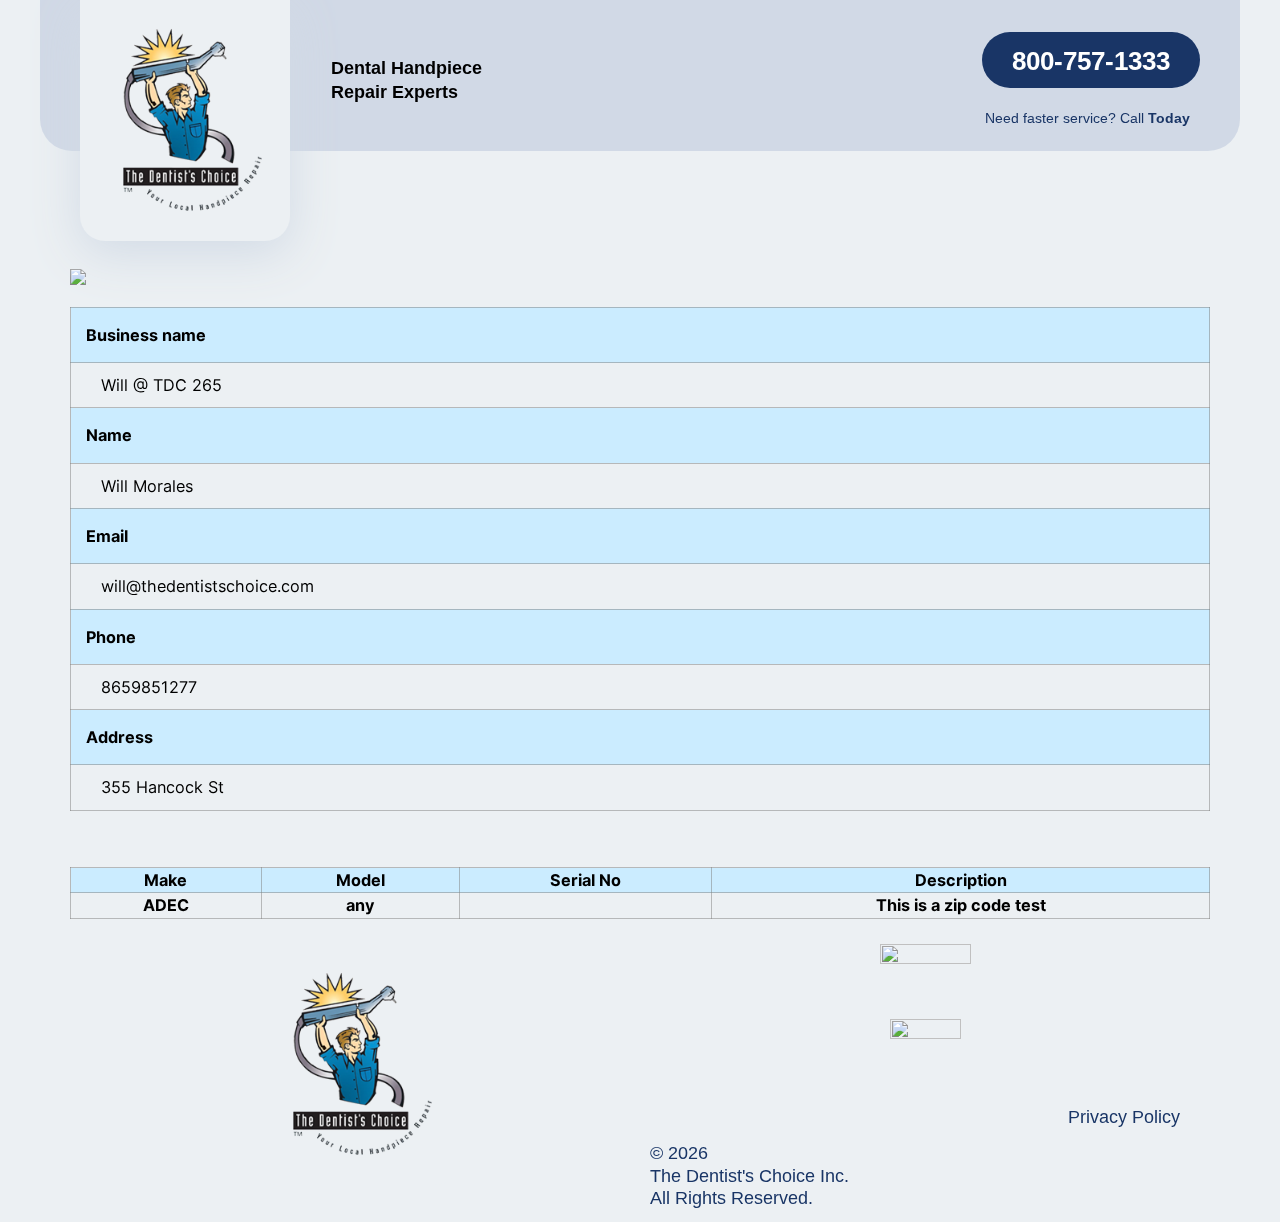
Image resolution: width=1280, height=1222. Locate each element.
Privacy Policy (1124, 1117)
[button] (1091, 60)
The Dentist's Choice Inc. (749, 1176)
